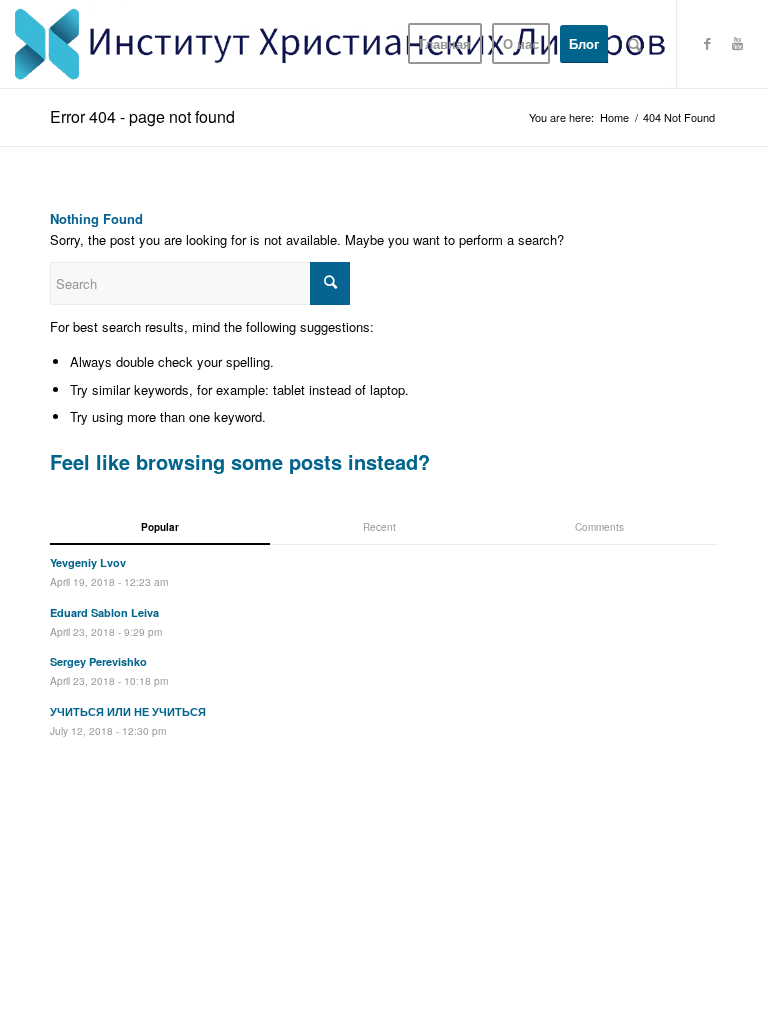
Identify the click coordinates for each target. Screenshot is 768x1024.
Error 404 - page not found (142, 116)
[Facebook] (708, 43)
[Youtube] (738, 43)
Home (614, 117)
